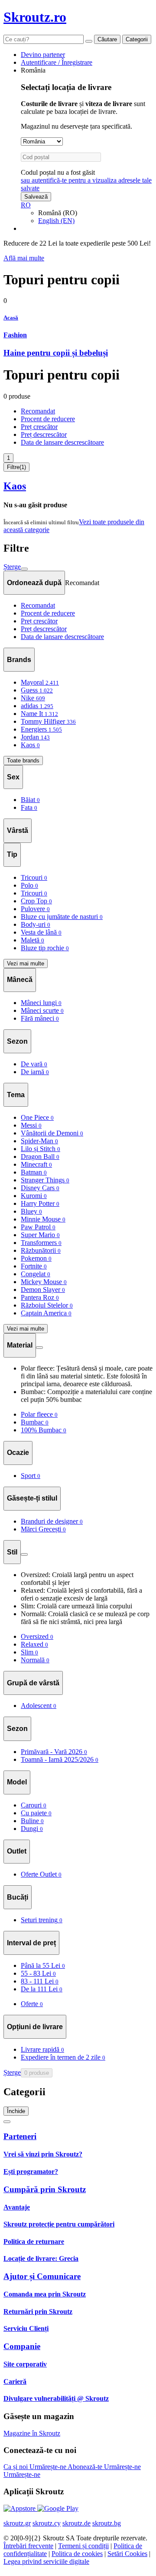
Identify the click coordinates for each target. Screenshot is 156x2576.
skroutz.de (76, 2523)
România (33, 70)
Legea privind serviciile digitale (46, 2561)
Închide (16, 2111)
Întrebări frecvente (28, 2546)
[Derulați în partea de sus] (7, 2122)
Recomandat (38, 411)
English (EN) (56, 221)
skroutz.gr (17, 2523)
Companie (22, 2346)
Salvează (36, 197)
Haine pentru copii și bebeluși (56, 353)
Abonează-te (86, 2467)
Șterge (12, 567)
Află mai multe (24, 258)
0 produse (37, 2073)
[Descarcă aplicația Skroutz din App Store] (20, 2508)
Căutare (107, 39)
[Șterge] (89, 41)
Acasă (11, 318)
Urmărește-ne (49, 2467)
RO (26, 205)
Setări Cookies (127, 2554)
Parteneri (20, 2136)
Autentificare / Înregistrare (57, 62)
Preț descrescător (44, 434)
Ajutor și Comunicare (42, 2276)
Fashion (15, 335)
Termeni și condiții (83, 2546)
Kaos (15, 486)
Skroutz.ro (35, 17)
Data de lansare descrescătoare (62, 442)
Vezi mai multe (26, 964)
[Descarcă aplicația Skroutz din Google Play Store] (58, 2508)
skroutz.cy (47, 2523)
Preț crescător (39, 427)
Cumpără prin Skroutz (45, 2189)
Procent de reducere (48, 419)
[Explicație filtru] (39, 1348)
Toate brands (23, 760)
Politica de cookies (77, 2554)
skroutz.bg (107, 2523)
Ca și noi (16, 2467)
